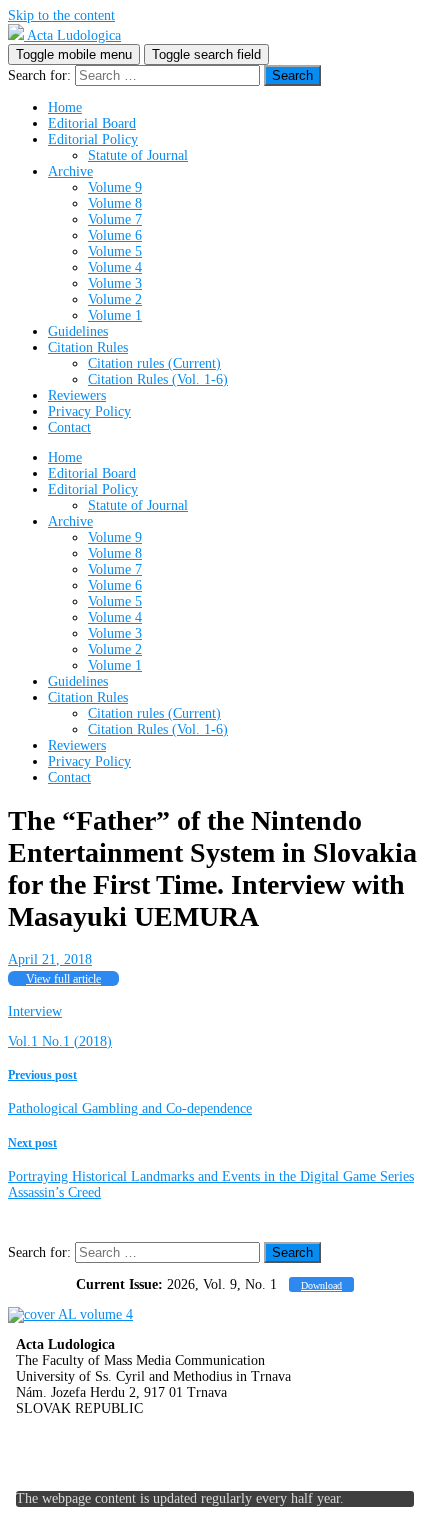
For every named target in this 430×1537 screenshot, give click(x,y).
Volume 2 (115, 299)
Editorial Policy (93, 139)
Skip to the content (61, 15)
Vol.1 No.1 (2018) (60, 1041)
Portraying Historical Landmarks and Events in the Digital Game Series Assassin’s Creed (211, 1168)
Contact (69, 427)
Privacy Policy (89, 411)
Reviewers (77, 395)
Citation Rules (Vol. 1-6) (158, 379)
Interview (35, 1011)
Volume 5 (115, 251)
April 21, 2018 (50, 959)
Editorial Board (92, 123)
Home (65, 107)
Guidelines (78, 331)
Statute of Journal (138, 155)
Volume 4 (115, 267)
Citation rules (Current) (154, 363)
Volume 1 (115, 315)
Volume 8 (115, 203)
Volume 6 (115, 235)
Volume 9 (115, 187)
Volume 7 (115, 219)
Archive (70, 171)
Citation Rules (88, 347)
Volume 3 (115, 283)
